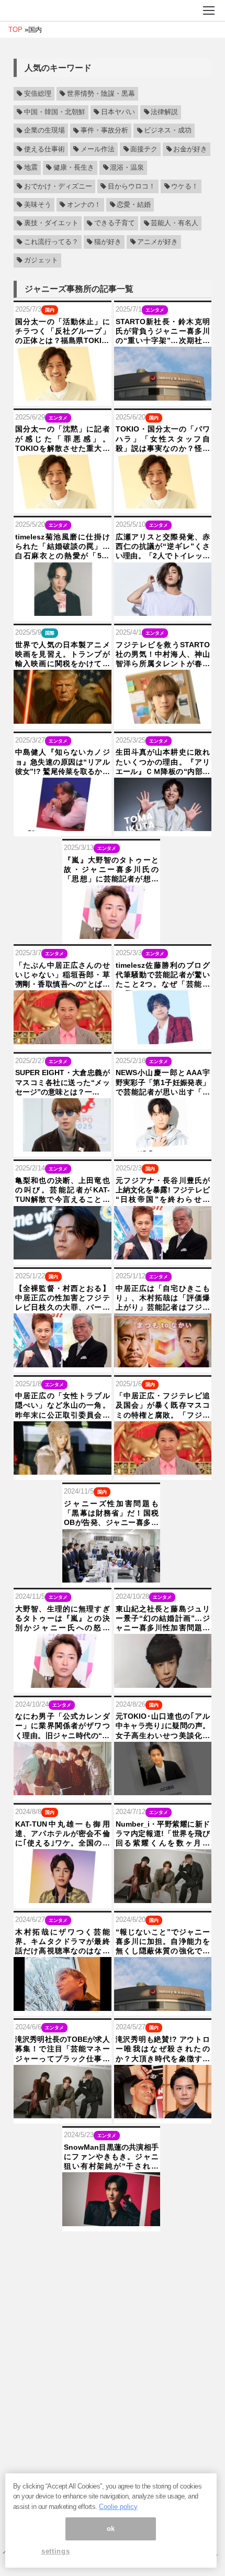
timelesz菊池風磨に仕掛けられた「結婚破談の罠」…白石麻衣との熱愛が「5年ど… (63, 547)
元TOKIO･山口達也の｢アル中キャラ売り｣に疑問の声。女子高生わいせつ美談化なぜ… (163, 1726)
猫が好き (108, 242)
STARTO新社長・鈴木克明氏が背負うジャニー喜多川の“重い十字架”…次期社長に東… (163, 331)
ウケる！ (185, 186)
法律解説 (164, 112)
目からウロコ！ (132, 186)
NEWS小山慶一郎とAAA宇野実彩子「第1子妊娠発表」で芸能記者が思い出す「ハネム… (163, 1082)
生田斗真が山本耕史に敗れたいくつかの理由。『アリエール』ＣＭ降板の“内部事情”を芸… (163, 762)
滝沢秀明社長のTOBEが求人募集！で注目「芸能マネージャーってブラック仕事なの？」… (63, 2049)
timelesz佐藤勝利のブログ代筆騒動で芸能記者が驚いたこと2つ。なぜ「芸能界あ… (163, 975)
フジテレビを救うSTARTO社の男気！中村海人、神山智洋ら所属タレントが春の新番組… (163, 655)
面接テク (144, 149)
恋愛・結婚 (134, 205)
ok (111, 2529)
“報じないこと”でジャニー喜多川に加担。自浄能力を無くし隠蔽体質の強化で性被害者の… (163, 1942)
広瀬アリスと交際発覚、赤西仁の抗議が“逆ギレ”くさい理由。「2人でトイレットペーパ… (163, 547)
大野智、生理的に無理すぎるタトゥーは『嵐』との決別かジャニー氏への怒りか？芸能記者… (63, 1619)
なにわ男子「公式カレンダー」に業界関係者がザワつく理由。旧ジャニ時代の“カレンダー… (63, 1726)
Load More (113, 2248)
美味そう (38, 205)
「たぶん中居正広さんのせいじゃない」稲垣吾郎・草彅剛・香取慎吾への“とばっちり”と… (63, 975)
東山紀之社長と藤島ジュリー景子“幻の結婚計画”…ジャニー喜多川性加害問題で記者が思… (163, 1619)
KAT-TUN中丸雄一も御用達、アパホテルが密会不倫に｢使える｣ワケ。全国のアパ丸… (63, 1834)
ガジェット (41, 260)
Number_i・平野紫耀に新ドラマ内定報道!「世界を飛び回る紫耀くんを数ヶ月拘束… (163, 1834)
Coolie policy (118, 2507)
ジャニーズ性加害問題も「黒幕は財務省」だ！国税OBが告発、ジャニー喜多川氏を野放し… (111, 1513)
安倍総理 (38, 94)
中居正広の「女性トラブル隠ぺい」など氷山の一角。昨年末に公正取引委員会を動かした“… (63, 1406)
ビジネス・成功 (168, 131)
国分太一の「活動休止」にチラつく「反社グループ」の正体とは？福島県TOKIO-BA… (63, 331)
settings (55, 2551)
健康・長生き (74, 168)
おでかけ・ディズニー (58, 186)
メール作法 (98, 149)
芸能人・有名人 (175, 224)
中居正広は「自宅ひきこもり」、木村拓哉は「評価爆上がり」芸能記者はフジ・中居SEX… (163, 1298)
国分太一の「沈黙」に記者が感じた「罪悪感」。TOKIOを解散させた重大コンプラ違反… (63, 439)
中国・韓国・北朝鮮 (55, 112)
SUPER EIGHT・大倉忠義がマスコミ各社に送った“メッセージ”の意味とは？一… (63, 1082)
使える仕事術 (44, 149)
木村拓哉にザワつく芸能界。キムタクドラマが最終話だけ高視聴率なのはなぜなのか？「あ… (63, 1942)
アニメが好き (157, 242)
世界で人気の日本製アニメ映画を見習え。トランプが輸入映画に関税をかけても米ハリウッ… (63, 655)
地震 (31, 168)
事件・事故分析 (104, 131)
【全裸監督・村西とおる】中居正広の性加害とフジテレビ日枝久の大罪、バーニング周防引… (63, 1298)
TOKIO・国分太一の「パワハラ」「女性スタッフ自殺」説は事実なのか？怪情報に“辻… (163, 439)
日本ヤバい (118, 112)
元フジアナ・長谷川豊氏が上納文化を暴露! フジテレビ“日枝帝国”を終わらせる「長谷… (163, 1190)
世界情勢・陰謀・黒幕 (101, 94)
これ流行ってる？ (51, 242)
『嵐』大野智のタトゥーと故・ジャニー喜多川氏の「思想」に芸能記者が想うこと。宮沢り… (111, 870)
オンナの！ (84, 205)
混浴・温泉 (127, 168)
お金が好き (190, 149)
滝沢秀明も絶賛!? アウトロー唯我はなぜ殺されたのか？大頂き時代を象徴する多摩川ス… (163, 2049)
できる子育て (115, 224)
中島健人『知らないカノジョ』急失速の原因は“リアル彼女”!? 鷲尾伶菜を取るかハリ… (63, 762)
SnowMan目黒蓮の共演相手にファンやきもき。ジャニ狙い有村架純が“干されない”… (111, 2157)
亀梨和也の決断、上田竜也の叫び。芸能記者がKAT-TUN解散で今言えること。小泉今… (63, 1190)
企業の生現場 (44, 131)
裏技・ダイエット (51, 224)
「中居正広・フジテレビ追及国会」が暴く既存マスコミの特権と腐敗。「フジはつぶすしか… (163, 1406)
